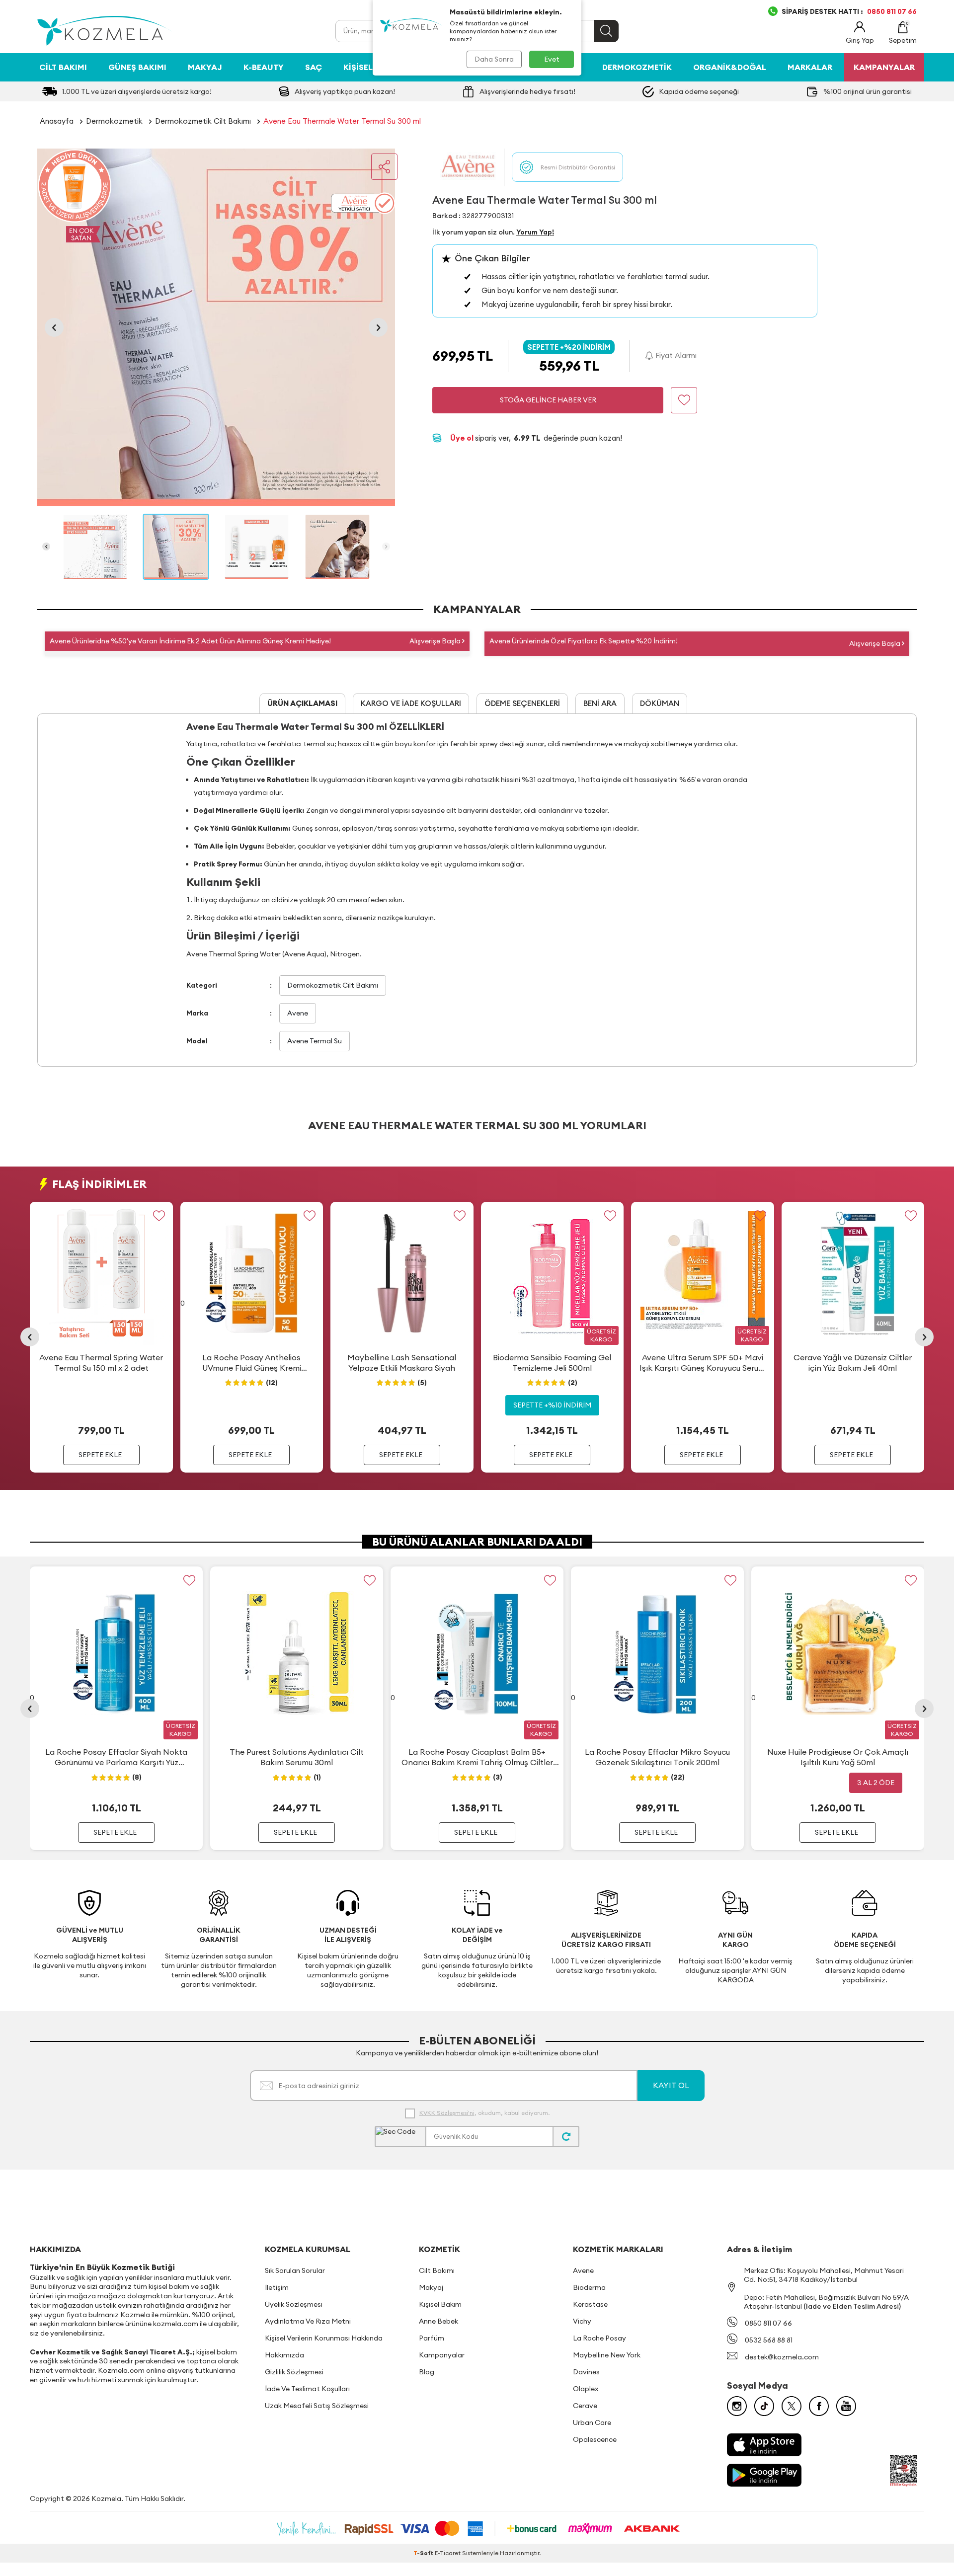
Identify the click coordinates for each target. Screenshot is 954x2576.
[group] (216, 327)
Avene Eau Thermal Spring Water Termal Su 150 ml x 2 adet (101, 1363)
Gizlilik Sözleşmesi (294, 2372)
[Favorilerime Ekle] (159, 1215)
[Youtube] (846, 2406)
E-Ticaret (448, 2553)
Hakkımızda (284, 2355)
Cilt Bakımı (63, 67)
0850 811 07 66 (768, 2323)
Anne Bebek (438, 2321)
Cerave (585, 2406)
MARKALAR (810, 67)
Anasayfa (57, 121)
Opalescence (595, 2439)
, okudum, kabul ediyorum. (484, 2113)
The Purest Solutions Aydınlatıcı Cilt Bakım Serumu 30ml (297, 1757)
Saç (314, 67)
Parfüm (432, 2338)
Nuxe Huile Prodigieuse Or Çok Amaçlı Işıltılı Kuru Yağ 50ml (838, 1757)
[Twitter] (792, 2406)
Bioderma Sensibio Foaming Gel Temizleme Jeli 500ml (552, 1363)
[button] (54, 327)
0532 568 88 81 (769, 2340)
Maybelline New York (607, 2355)
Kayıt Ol (671, 2085)
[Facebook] (819, 2406)
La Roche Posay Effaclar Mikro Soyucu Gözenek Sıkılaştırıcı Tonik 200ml (657, 1757)
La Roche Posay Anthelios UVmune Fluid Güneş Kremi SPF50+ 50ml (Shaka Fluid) (252, 1363)
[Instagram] (737, 2406)
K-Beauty (264, 67)
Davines (586, 2372)
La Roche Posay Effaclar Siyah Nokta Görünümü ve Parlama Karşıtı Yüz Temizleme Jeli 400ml (116, 1757)
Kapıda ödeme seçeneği (699, 91)
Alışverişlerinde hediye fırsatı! (527, 91)
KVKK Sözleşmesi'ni (447, 2113)
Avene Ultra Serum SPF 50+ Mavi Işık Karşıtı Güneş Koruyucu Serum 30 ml (702, 1363)
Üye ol (463, 438)
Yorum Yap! (535, 232)
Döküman (660, 703)
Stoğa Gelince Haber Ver (548, 400)
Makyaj (205, 67)
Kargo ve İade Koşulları (411, 703)
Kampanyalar (442, 2355)
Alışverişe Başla (436, 641)
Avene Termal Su (315, 1041)
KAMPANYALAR (884, 67)
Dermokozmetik (637, 67)
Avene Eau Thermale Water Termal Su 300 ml (342, 121)
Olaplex (586, 2389)
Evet (552, 59)
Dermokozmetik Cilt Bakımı (203, 121)
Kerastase (590, 2304)
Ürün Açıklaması (302, 703)
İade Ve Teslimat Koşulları (307, 2389)
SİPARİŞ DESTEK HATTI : (849, 11)
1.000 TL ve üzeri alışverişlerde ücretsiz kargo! (137, 91)
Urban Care (592, 2422)
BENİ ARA (600, 703)
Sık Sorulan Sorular (295, 2270)
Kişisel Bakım (372, 67)
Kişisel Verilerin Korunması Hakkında (324, 2338)
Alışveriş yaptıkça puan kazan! (345, 91)
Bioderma (589, 2287)
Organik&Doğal (730, 67)
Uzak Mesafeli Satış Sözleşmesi (317, 2406)
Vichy (582, 2321)
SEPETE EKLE (100, 1455)
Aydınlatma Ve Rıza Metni (308, 2321)
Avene (298, 1013)
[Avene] (468, 167)
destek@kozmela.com (782, 2357)
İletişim (277, 2287)
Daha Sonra (494, 59)
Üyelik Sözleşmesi (294, 2304)
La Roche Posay (599, 2338)
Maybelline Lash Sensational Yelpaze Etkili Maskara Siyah (402, 1363)
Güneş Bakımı (137, 67)
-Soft (424, 2553)
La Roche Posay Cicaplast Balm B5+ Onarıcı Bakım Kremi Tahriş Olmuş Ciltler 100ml (477, 1757)
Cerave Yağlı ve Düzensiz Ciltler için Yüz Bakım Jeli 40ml (853, 1363)
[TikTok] (764, 2406)
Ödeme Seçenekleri (522, 703)
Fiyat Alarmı (675, 355)
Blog (427, 2372)
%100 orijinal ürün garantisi (868, 91)
